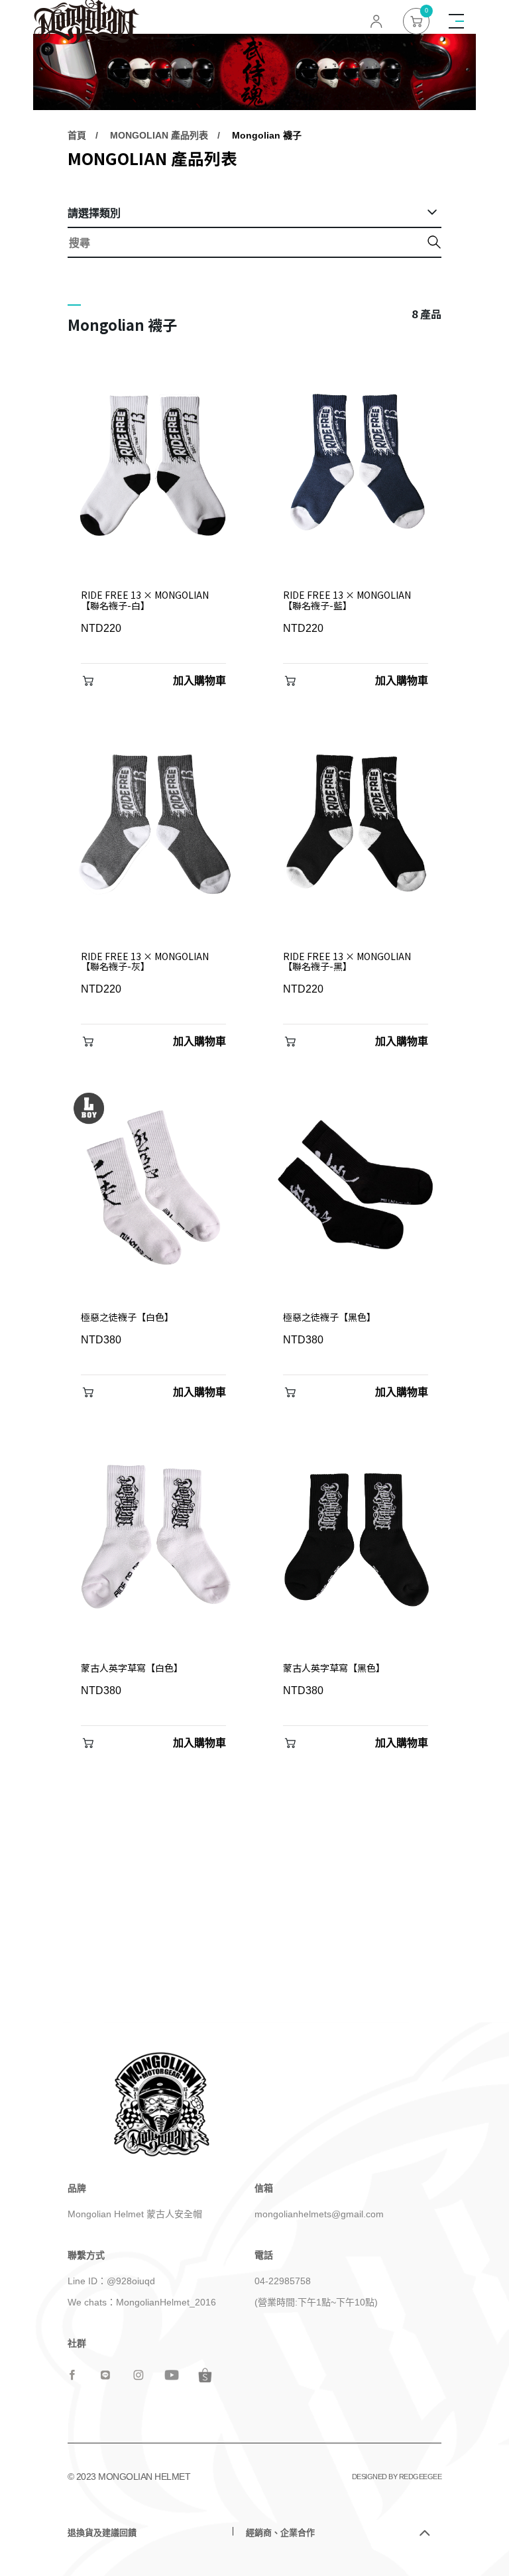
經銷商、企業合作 (280, 2533)
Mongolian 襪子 (267, 135)
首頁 (77, 135)
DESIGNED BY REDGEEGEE (397, 2477)
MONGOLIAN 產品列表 (159, 135)
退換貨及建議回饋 (102, 2533)
